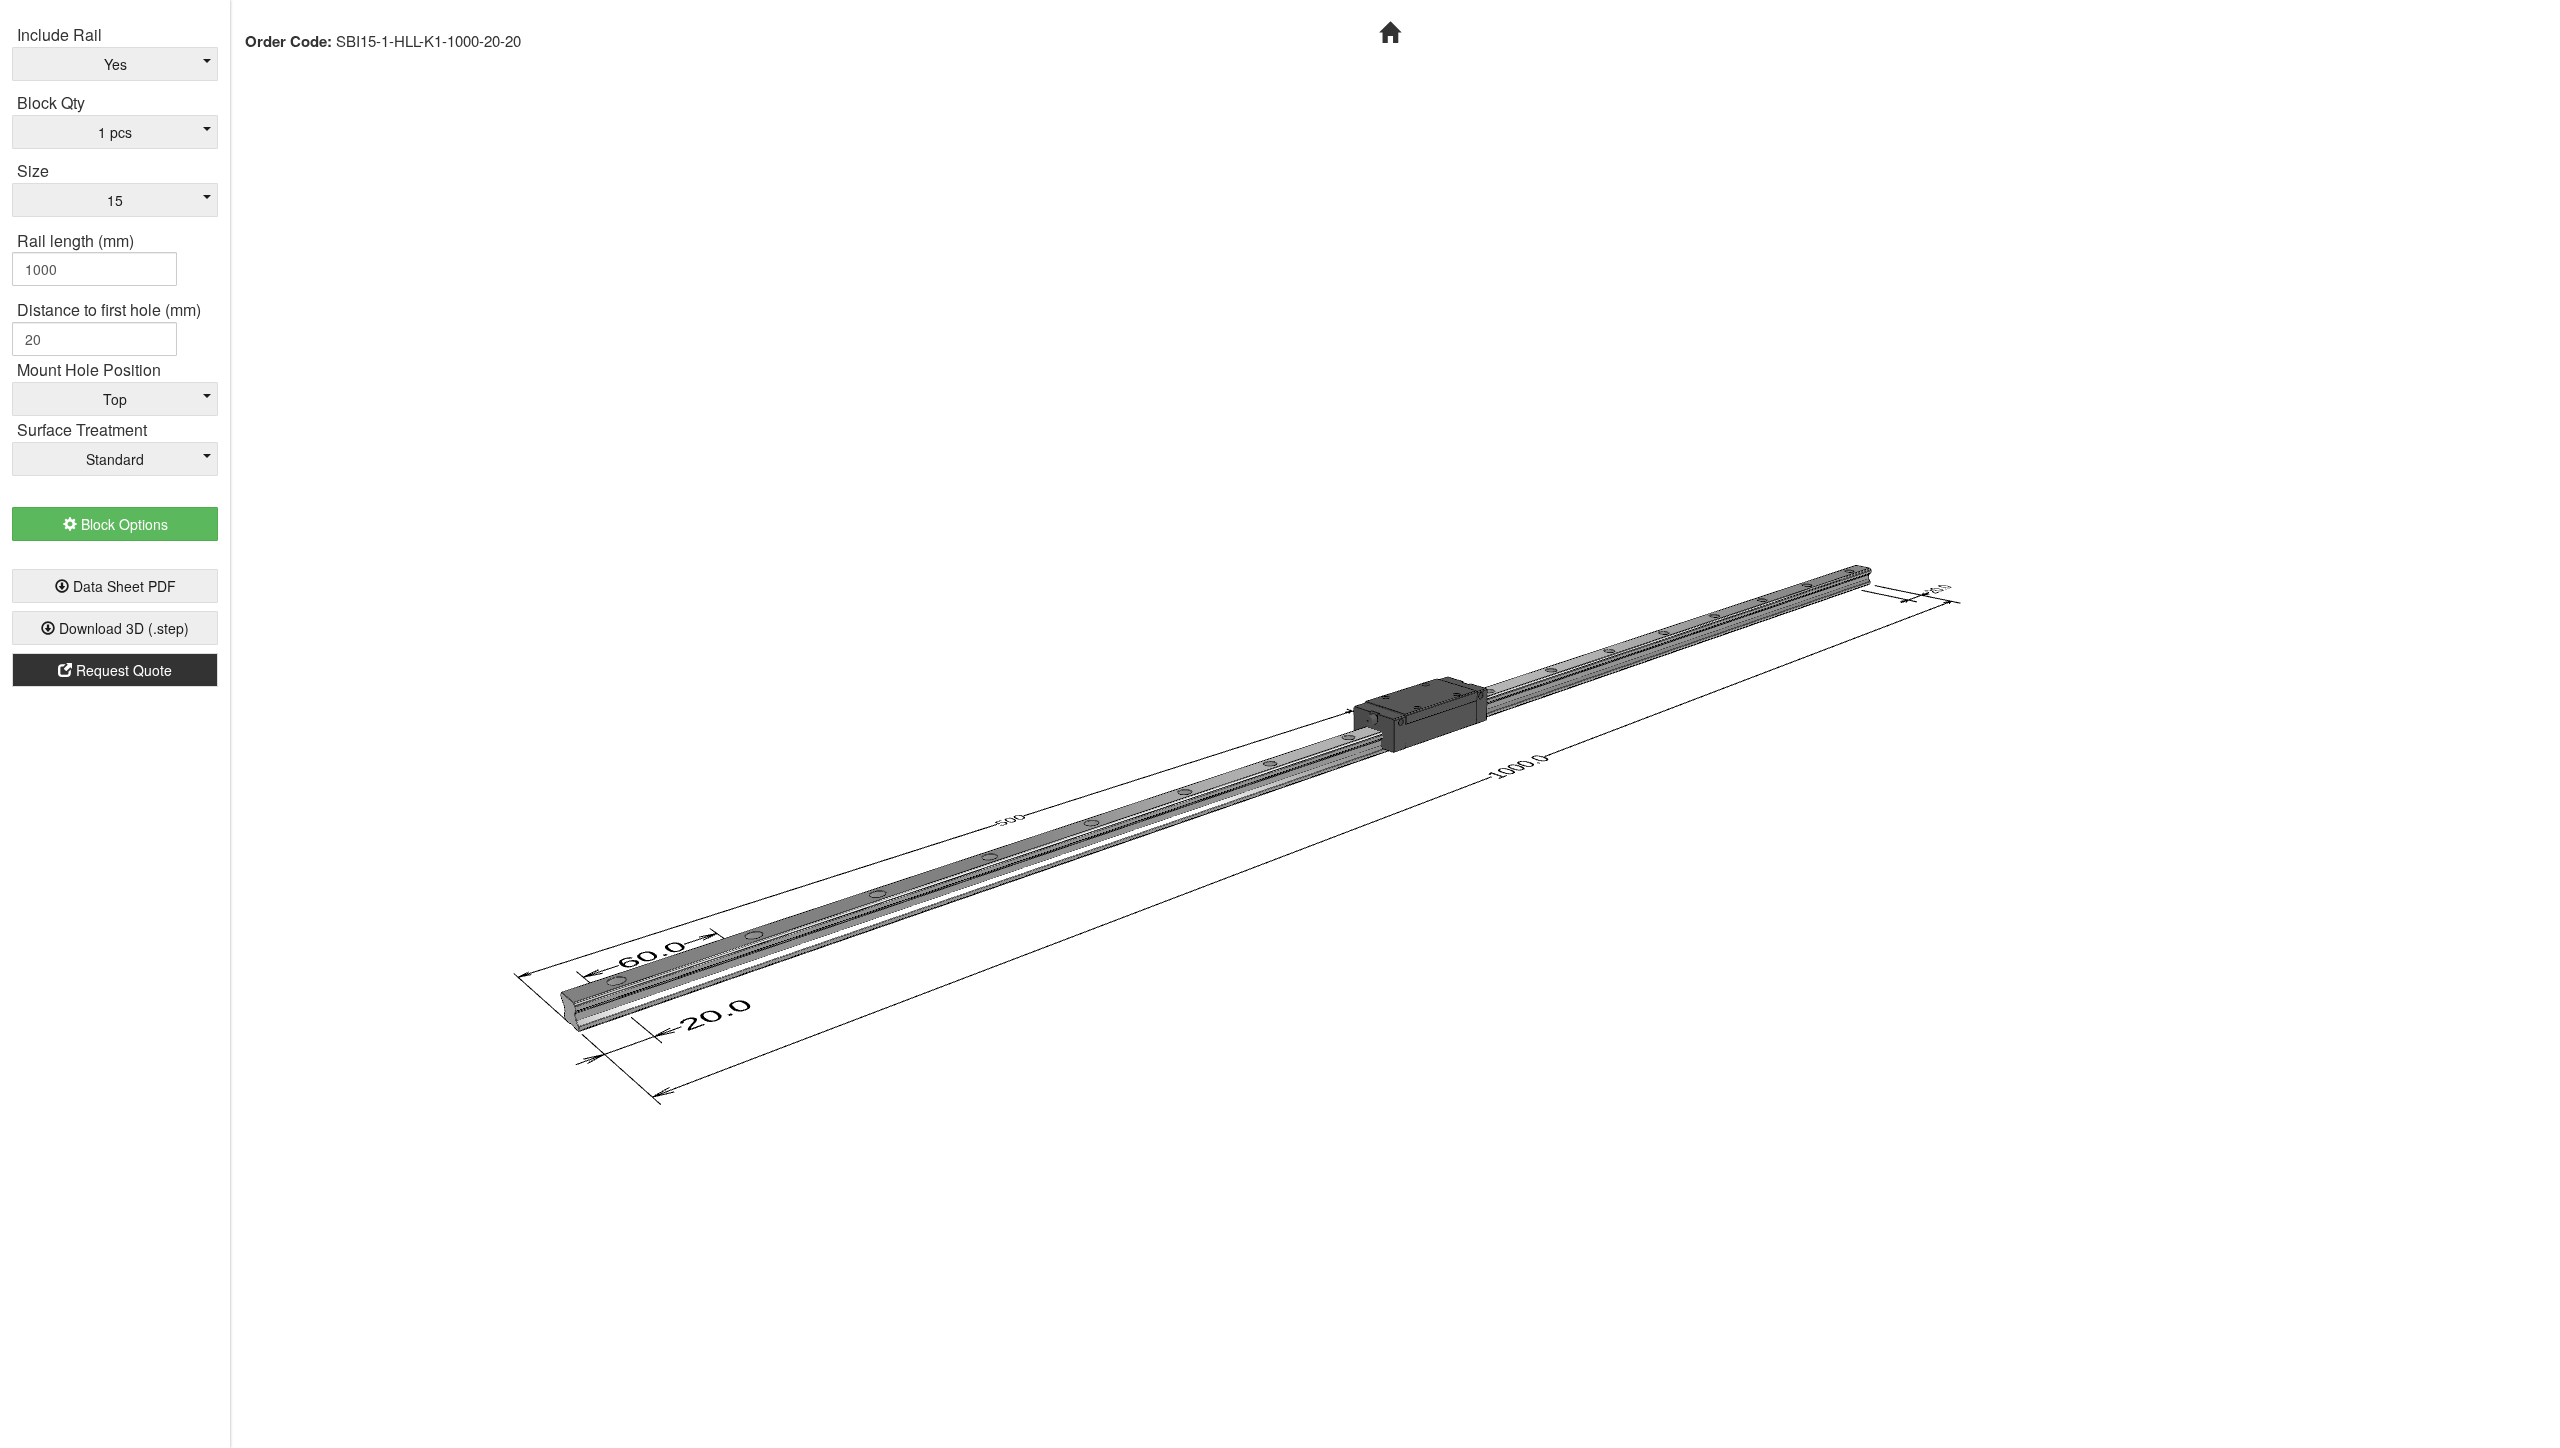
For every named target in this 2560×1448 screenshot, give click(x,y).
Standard (115, 459)
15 (115, 200)
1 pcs (115, 132)
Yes (115, 64)
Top (115, 399)
